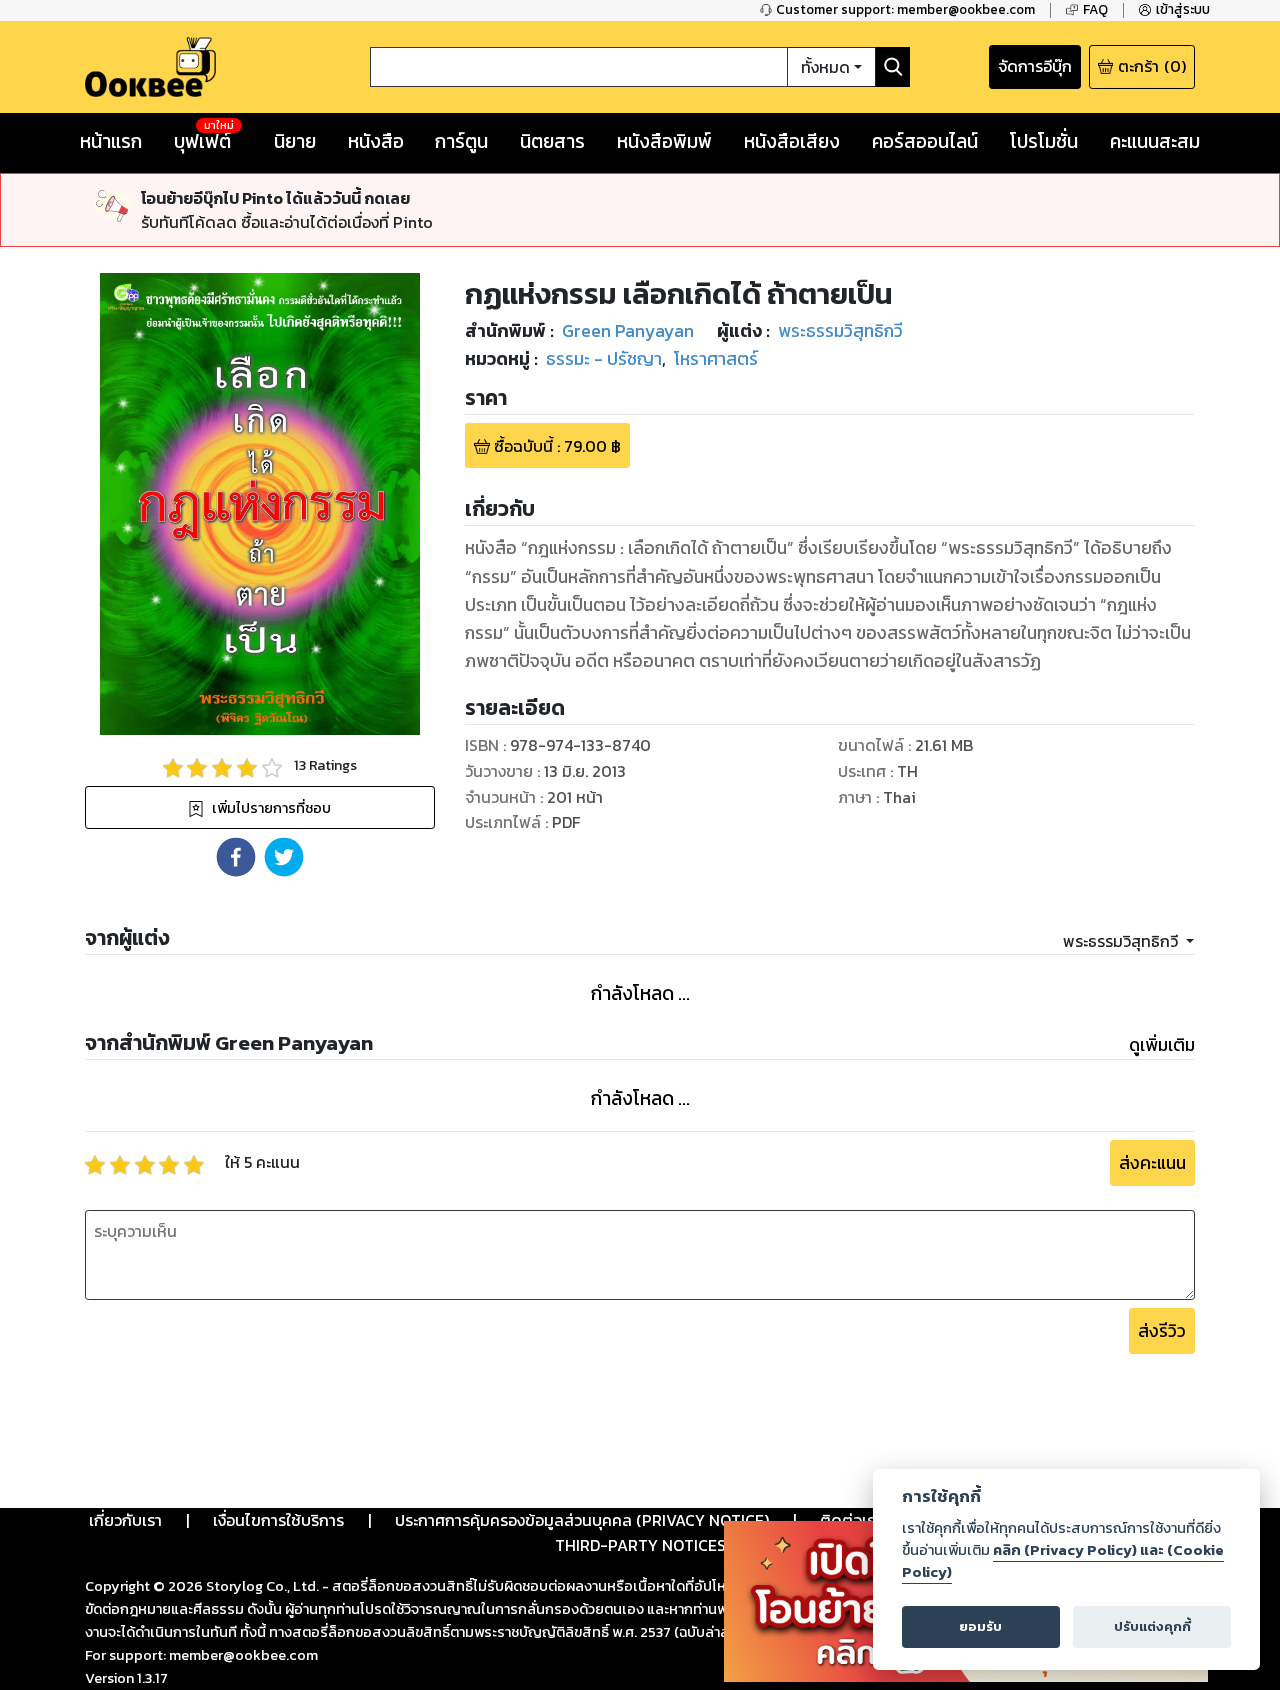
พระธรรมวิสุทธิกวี (1122, 941)
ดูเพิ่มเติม (1162, 1045)
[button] (236, 857)
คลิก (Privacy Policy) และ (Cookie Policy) (1063, 1561)
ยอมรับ (980, 1626)
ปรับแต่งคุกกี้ (1152, 1626)
